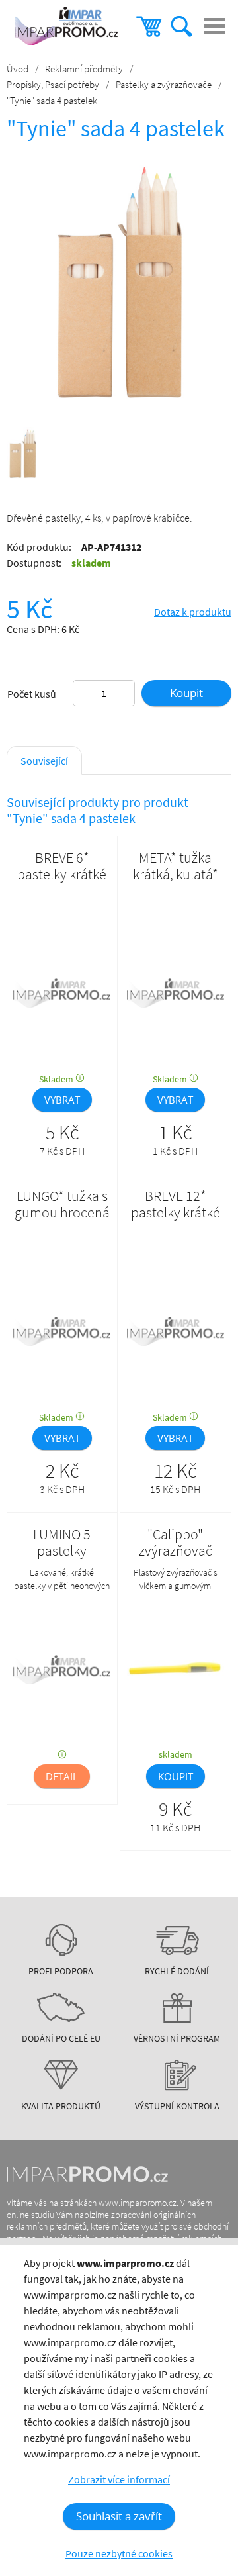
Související (44, 761)
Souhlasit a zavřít (119, 2516)
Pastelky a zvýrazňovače (164, 84)
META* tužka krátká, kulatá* (176, 866)
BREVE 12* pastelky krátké (176, 1204)
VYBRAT (62, 1100)
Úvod (18, 69)
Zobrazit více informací (119, 2479)
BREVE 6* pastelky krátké (62, 866)
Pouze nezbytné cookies (119, 2553)
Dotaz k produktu (193, 612)
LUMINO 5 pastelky (62, 1543)
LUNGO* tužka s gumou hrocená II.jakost (62, 1213)
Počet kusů (32, 694)
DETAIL (62, 1776)
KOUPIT (176, 1776)
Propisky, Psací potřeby (53, 84)
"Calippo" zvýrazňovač (176, 1543)
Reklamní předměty (84, 69)
